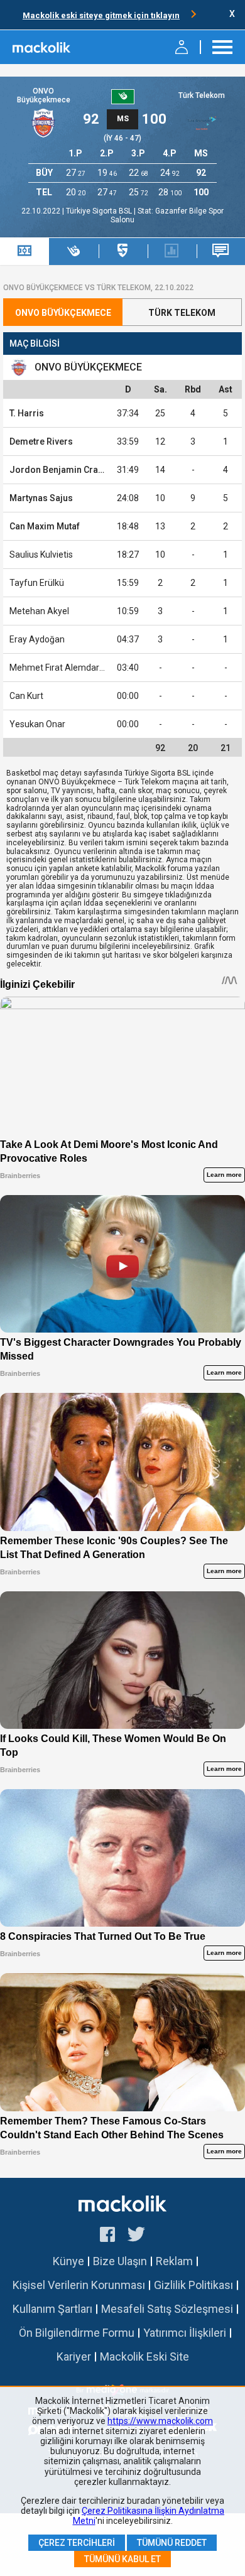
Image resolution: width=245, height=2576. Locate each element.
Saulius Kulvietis (41, 555)
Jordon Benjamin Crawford (66, 470)
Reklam (174, 2261)
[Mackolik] (42, 47)
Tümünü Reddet (172, 2543)
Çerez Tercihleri (77, 2543)
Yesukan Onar (37, 724)
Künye (68, 2261)
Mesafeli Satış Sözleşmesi (167, 2309)
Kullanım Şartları (52, 2309)
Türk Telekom (202, 95)
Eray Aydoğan (37, 639)
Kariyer (74, 2357)
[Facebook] (107, 2236)
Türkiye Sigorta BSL (100, 211)
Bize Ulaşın (120, 2261)
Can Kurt (26, 696)
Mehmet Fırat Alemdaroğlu (63, 668)
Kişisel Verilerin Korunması (79, 2285)
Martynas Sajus (41, 498)
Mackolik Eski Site (144, 2357)
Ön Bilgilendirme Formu (77, 2333)
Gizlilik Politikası (193, 2285)
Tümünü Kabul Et (122, 2559)
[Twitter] (137, 2236)
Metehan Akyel (39, 611)
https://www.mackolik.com (160, 2421)
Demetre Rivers (41, 441)
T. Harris (27, 413)
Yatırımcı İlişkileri (185, 2333)
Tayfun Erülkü (37, 583)
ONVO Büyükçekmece (44, 96)
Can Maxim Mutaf (45, 526)
